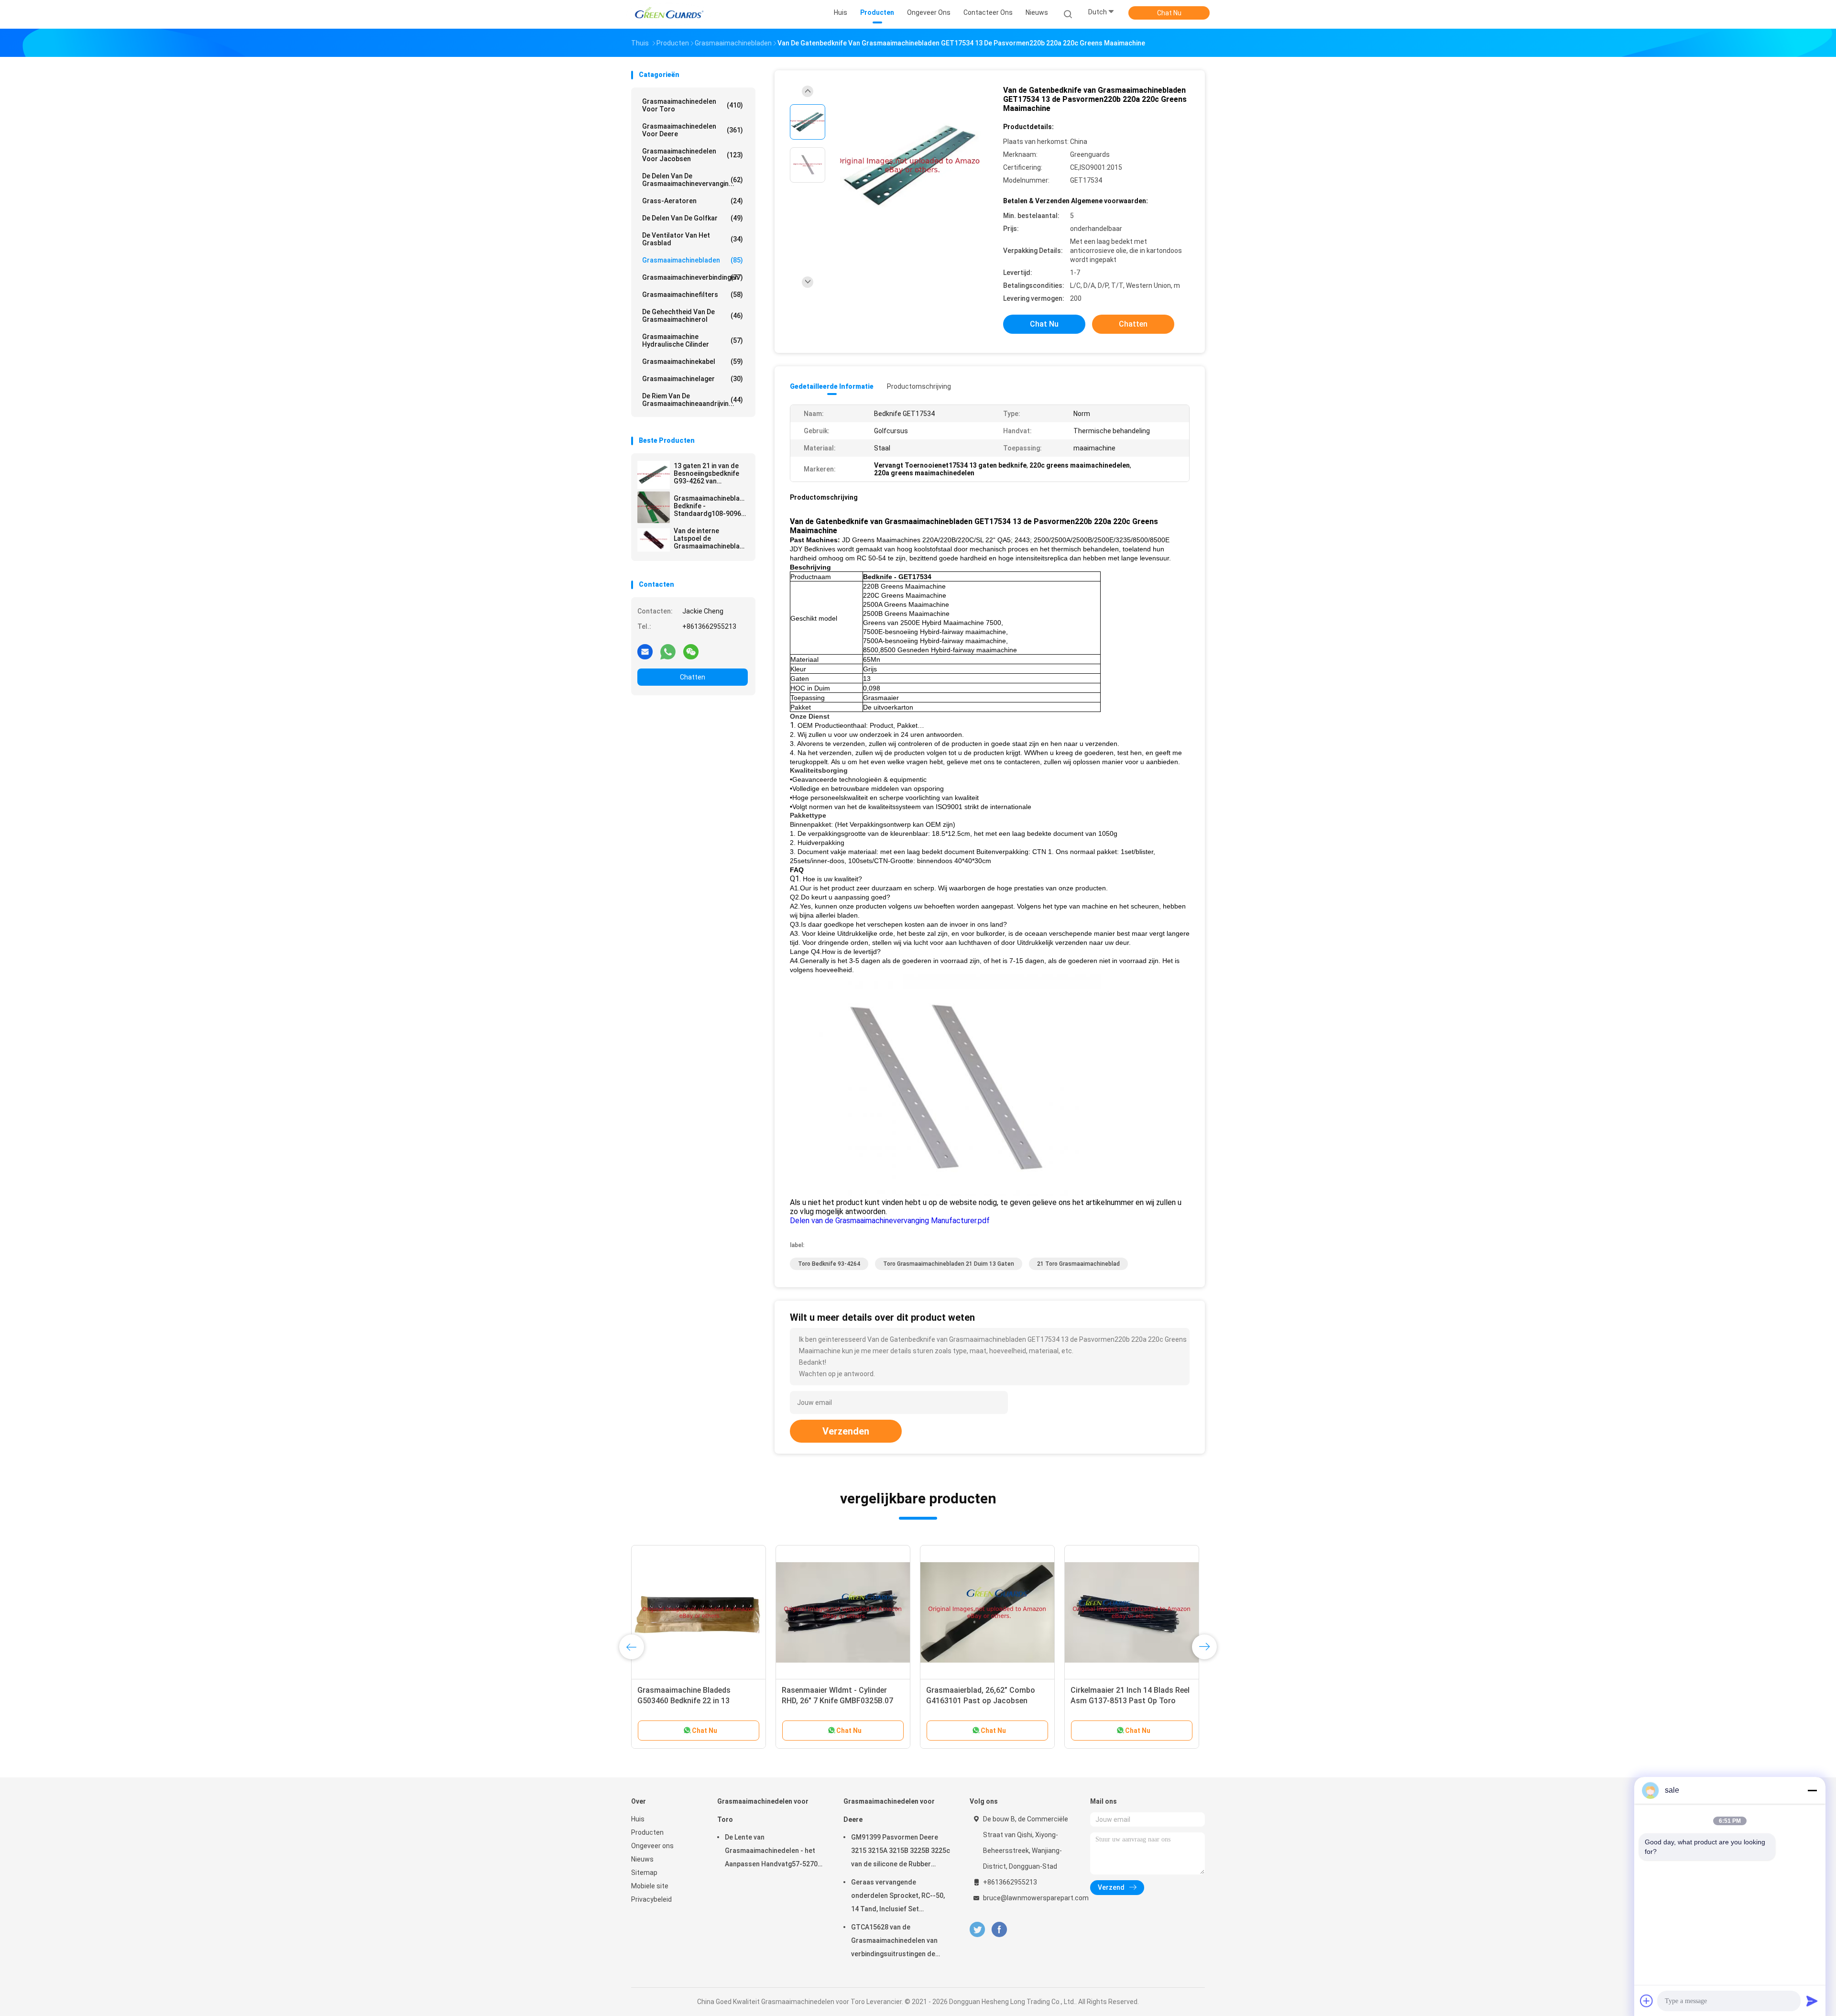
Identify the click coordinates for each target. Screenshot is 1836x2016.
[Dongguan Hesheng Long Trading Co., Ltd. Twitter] (977, 1930)
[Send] (1812, 2001)
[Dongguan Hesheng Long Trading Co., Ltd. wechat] (691, 651)
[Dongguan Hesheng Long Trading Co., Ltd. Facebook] (999, 1930)
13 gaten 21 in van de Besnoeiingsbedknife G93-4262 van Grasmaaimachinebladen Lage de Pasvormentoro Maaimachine (711, 473)
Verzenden (846, 1431)
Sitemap (644, 1873)
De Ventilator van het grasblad (693, 239)
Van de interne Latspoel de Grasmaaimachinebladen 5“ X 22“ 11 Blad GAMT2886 (711, 538)
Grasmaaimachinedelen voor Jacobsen (693, 155)
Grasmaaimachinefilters (693, 295)
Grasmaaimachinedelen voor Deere (693, 130)
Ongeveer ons (652, 1846)
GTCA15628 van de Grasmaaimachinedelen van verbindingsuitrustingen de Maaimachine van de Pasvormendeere (894, 1942)
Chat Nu (1169, 13)
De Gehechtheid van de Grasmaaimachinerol (693, 316)
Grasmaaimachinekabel (693, 362)
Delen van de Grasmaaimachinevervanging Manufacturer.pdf (890, 1221)
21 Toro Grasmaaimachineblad (1078, 1264)
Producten (647, 1832)
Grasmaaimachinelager (693, 379)
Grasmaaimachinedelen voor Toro (693, 105)
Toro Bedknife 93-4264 (829, 1264)
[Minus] (1812, 1790)
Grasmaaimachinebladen (693, 260)
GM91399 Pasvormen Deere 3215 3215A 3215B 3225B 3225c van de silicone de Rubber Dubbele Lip (901, 1852)
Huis (638, 1819)
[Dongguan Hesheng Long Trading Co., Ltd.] (668, 14)
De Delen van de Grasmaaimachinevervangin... (693, 180)
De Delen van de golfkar (693, 218)
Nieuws (642, 1859)
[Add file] (1647, 2001)
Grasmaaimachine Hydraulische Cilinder (693, 340)
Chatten (693, 677)
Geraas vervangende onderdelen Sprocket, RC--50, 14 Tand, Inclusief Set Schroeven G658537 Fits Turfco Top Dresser (898, 1897)
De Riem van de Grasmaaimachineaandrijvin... (693, 400)
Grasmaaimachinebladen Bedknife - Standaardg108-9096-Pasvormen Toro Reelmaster (711, 506)
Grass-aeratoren (693, 201)
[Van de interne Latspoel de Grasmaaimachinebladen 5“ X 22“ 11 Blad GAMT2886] (654, 540)
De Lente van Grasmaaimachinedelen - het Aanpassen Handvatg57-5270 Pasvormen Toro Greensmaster (771, 1852)
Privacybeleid (651, 1899)
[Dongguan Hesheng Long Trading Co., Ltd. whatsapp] (668, 651)
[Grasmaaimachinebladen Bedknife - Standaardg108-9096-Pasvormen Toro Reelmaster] (654, 507)
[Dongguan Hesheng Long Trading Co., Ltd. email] (645, 651)
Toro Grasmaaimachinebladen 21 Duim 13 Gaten (949, 1264)
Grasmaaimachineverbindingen (693, 277)
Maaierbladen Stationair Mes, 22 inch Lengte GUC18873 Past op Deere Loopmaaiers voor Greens (694, 1701)
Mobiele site (650, 1886)
